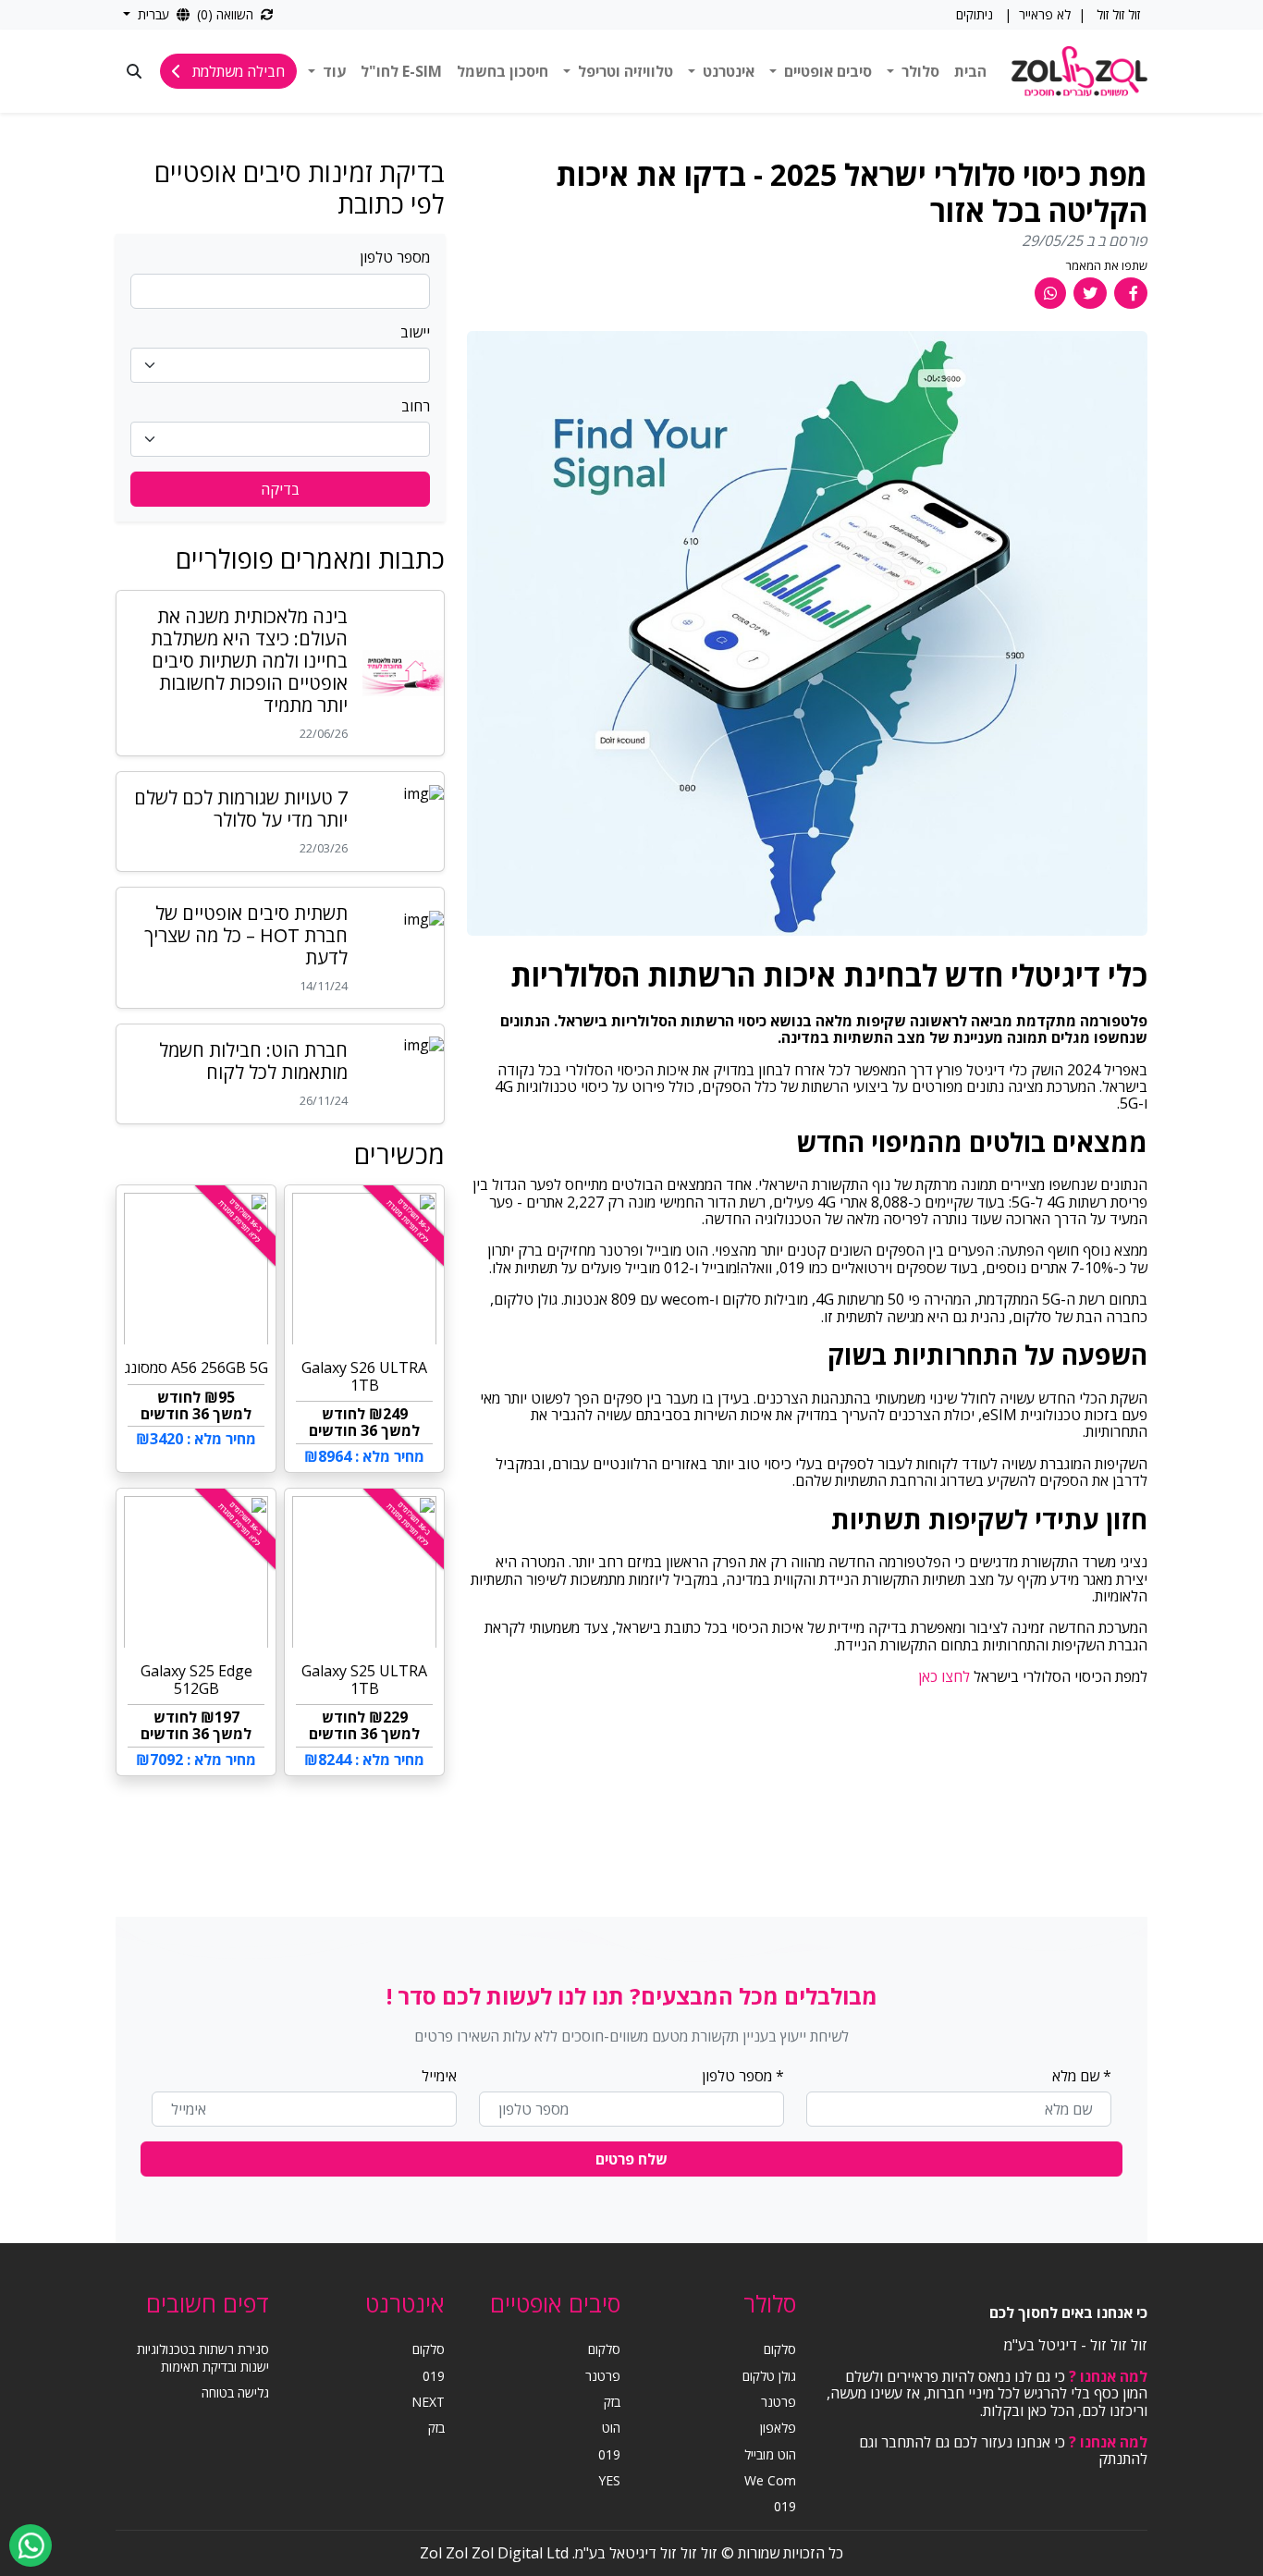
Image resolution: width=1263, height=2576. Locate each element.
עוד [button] (332, 71)
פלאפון (778, 2428)
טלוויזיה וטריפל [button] (624, 71)
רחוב (416, 406)
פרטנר (779, 2402)
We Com (770, 2480)
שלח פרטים (631, 2159)
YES (609, 2480)
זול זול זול (1116, 14)
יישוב (415, 332)
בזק (612, 2402)
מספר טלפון (395, 257)
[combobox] (280, 365)
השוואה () (227, 14)
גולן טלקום (769, 2376)
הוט (611, 2428)
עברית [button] (153, 14)
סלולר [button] (919, 71)
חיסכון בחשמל (503, 71)
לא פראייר (1045, 15)
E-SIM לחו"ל (401, 71)
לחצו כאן (944, 1676)
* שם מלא (1082, 2076)
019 (785, 2506)
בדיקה (280, 489)
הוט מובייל (770, 2454)
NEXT (428, 2402)
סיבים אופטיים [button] (826, 71)
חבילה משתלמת (237, 71)
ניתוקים (975, 14)
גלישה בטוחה (235, 2392)
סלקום (780, 2349)
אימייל (439, 2076)
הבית (970, 71)
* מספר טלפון (743, 2076)
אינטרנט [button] (727, 71)
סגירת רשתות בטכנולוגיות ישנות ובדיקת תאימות (203, 2357)
